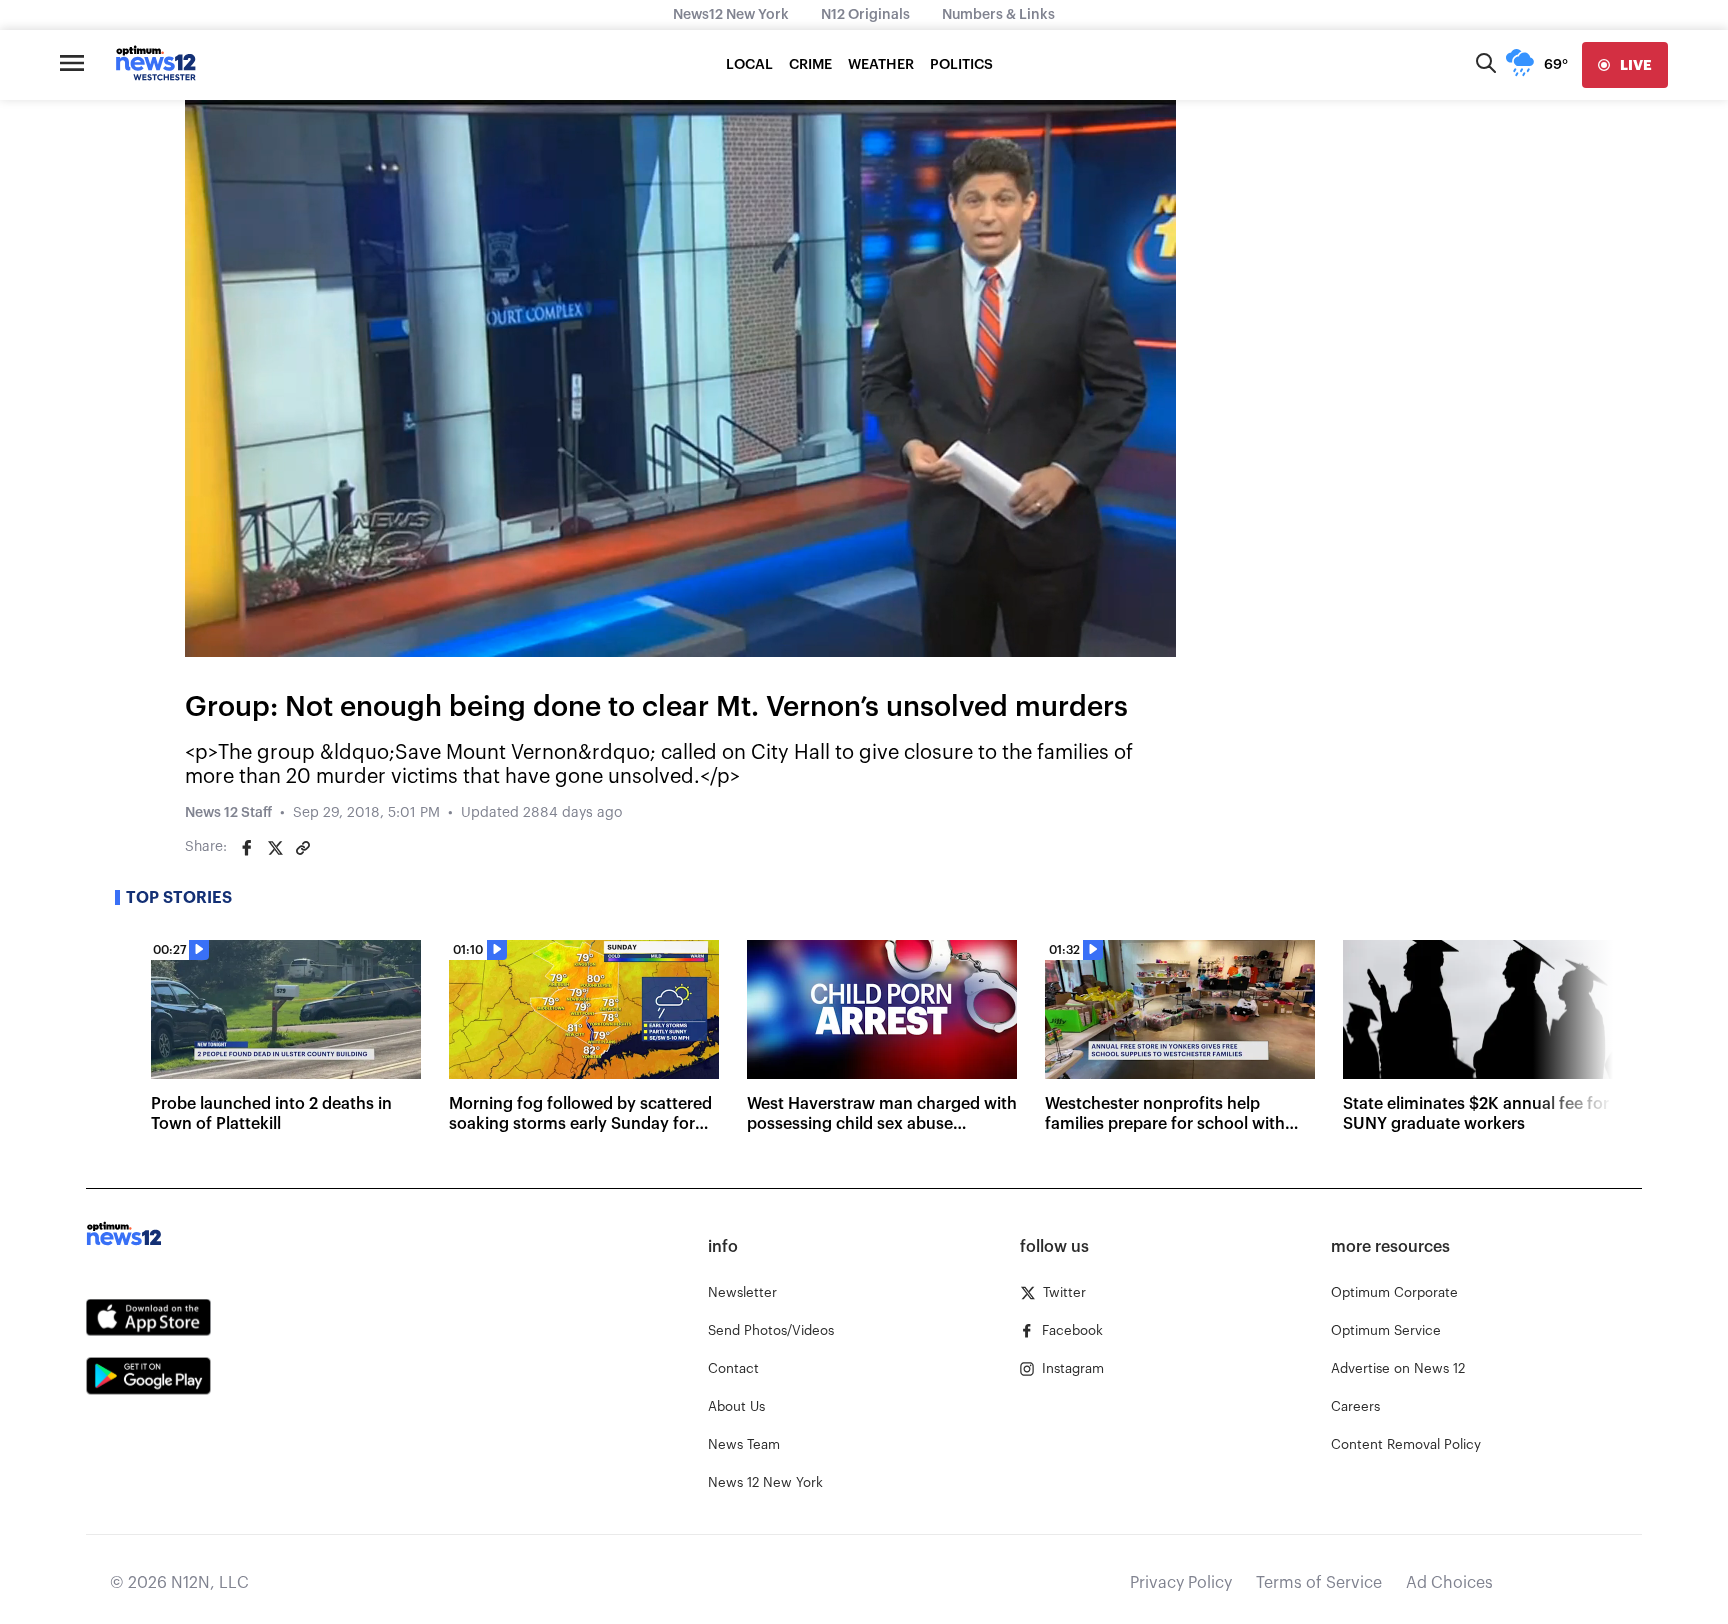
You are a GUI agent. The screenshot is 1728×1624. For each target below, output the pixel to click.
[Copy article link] (303, 848)
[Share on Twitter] (275, 848)
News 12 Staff (228, 813)
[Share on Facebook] (247, 848)
